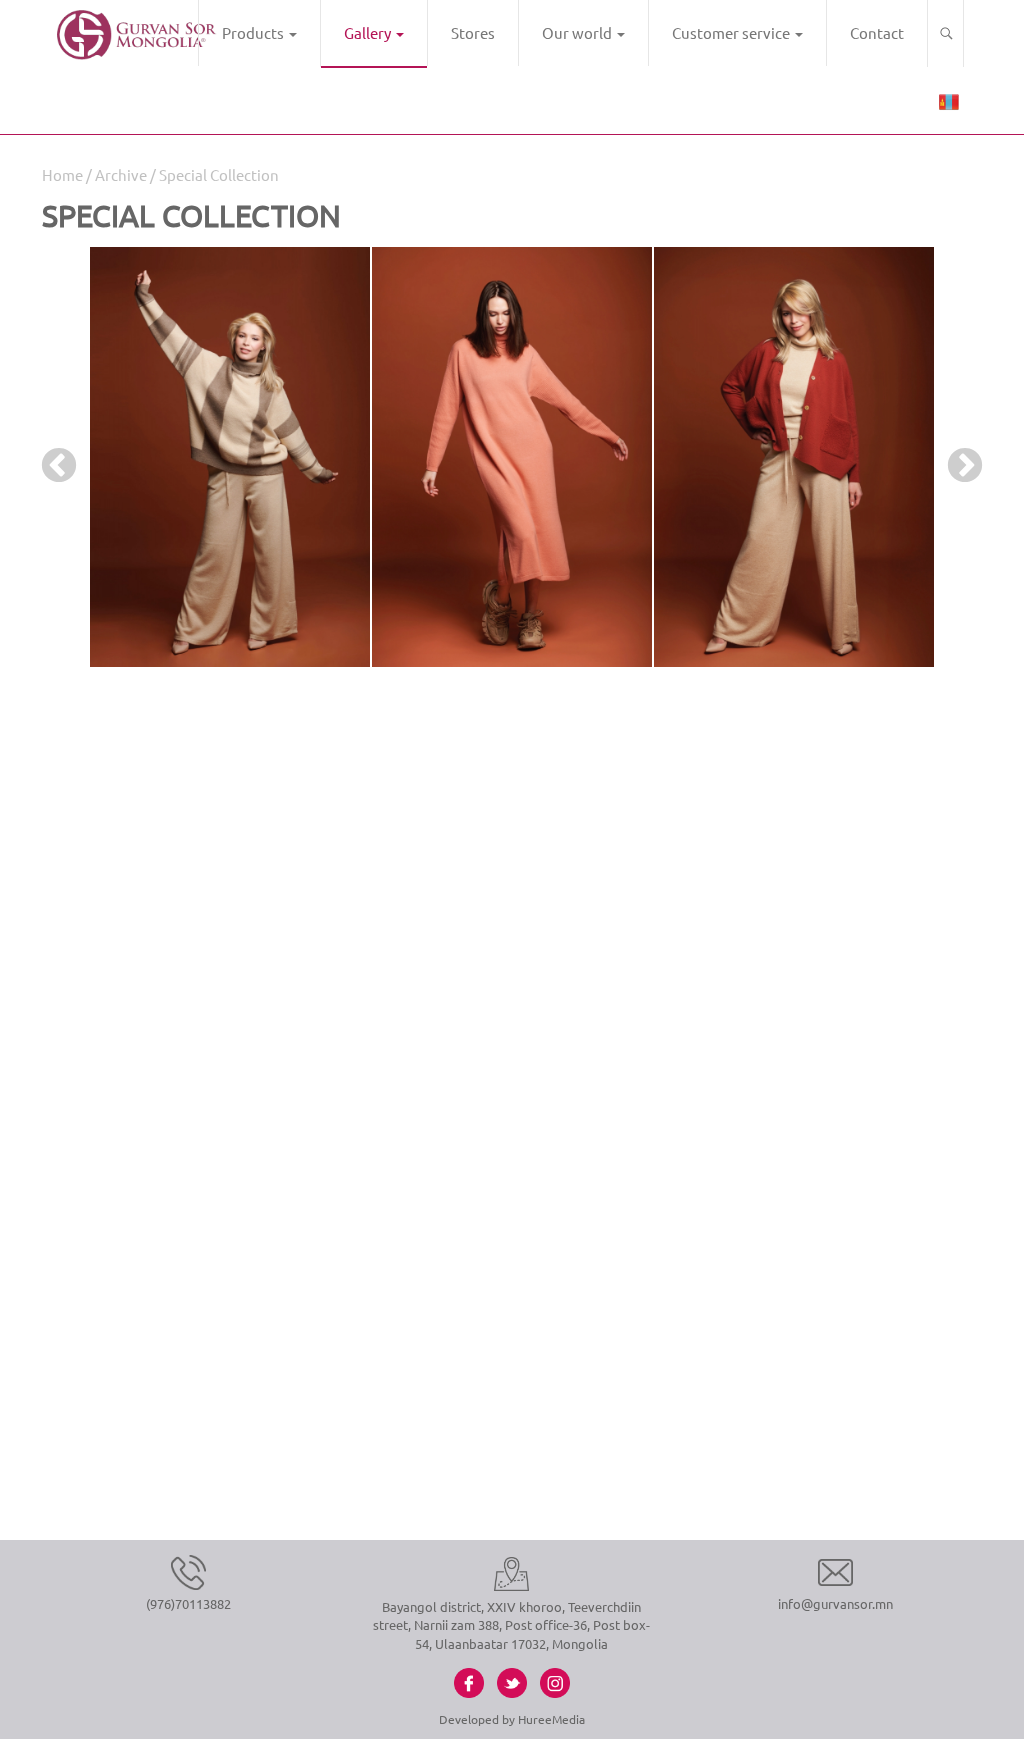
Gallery (369, 32)
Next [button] (955, 457)
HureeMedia (551, 1719)
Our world (578, 32)
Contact (877, 32)
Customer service (732, 32)
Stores (473, 32)
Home (62, 174)
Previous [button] (49, 457)
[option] (230, 457)
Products (254, 32)
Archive (121, 174)
